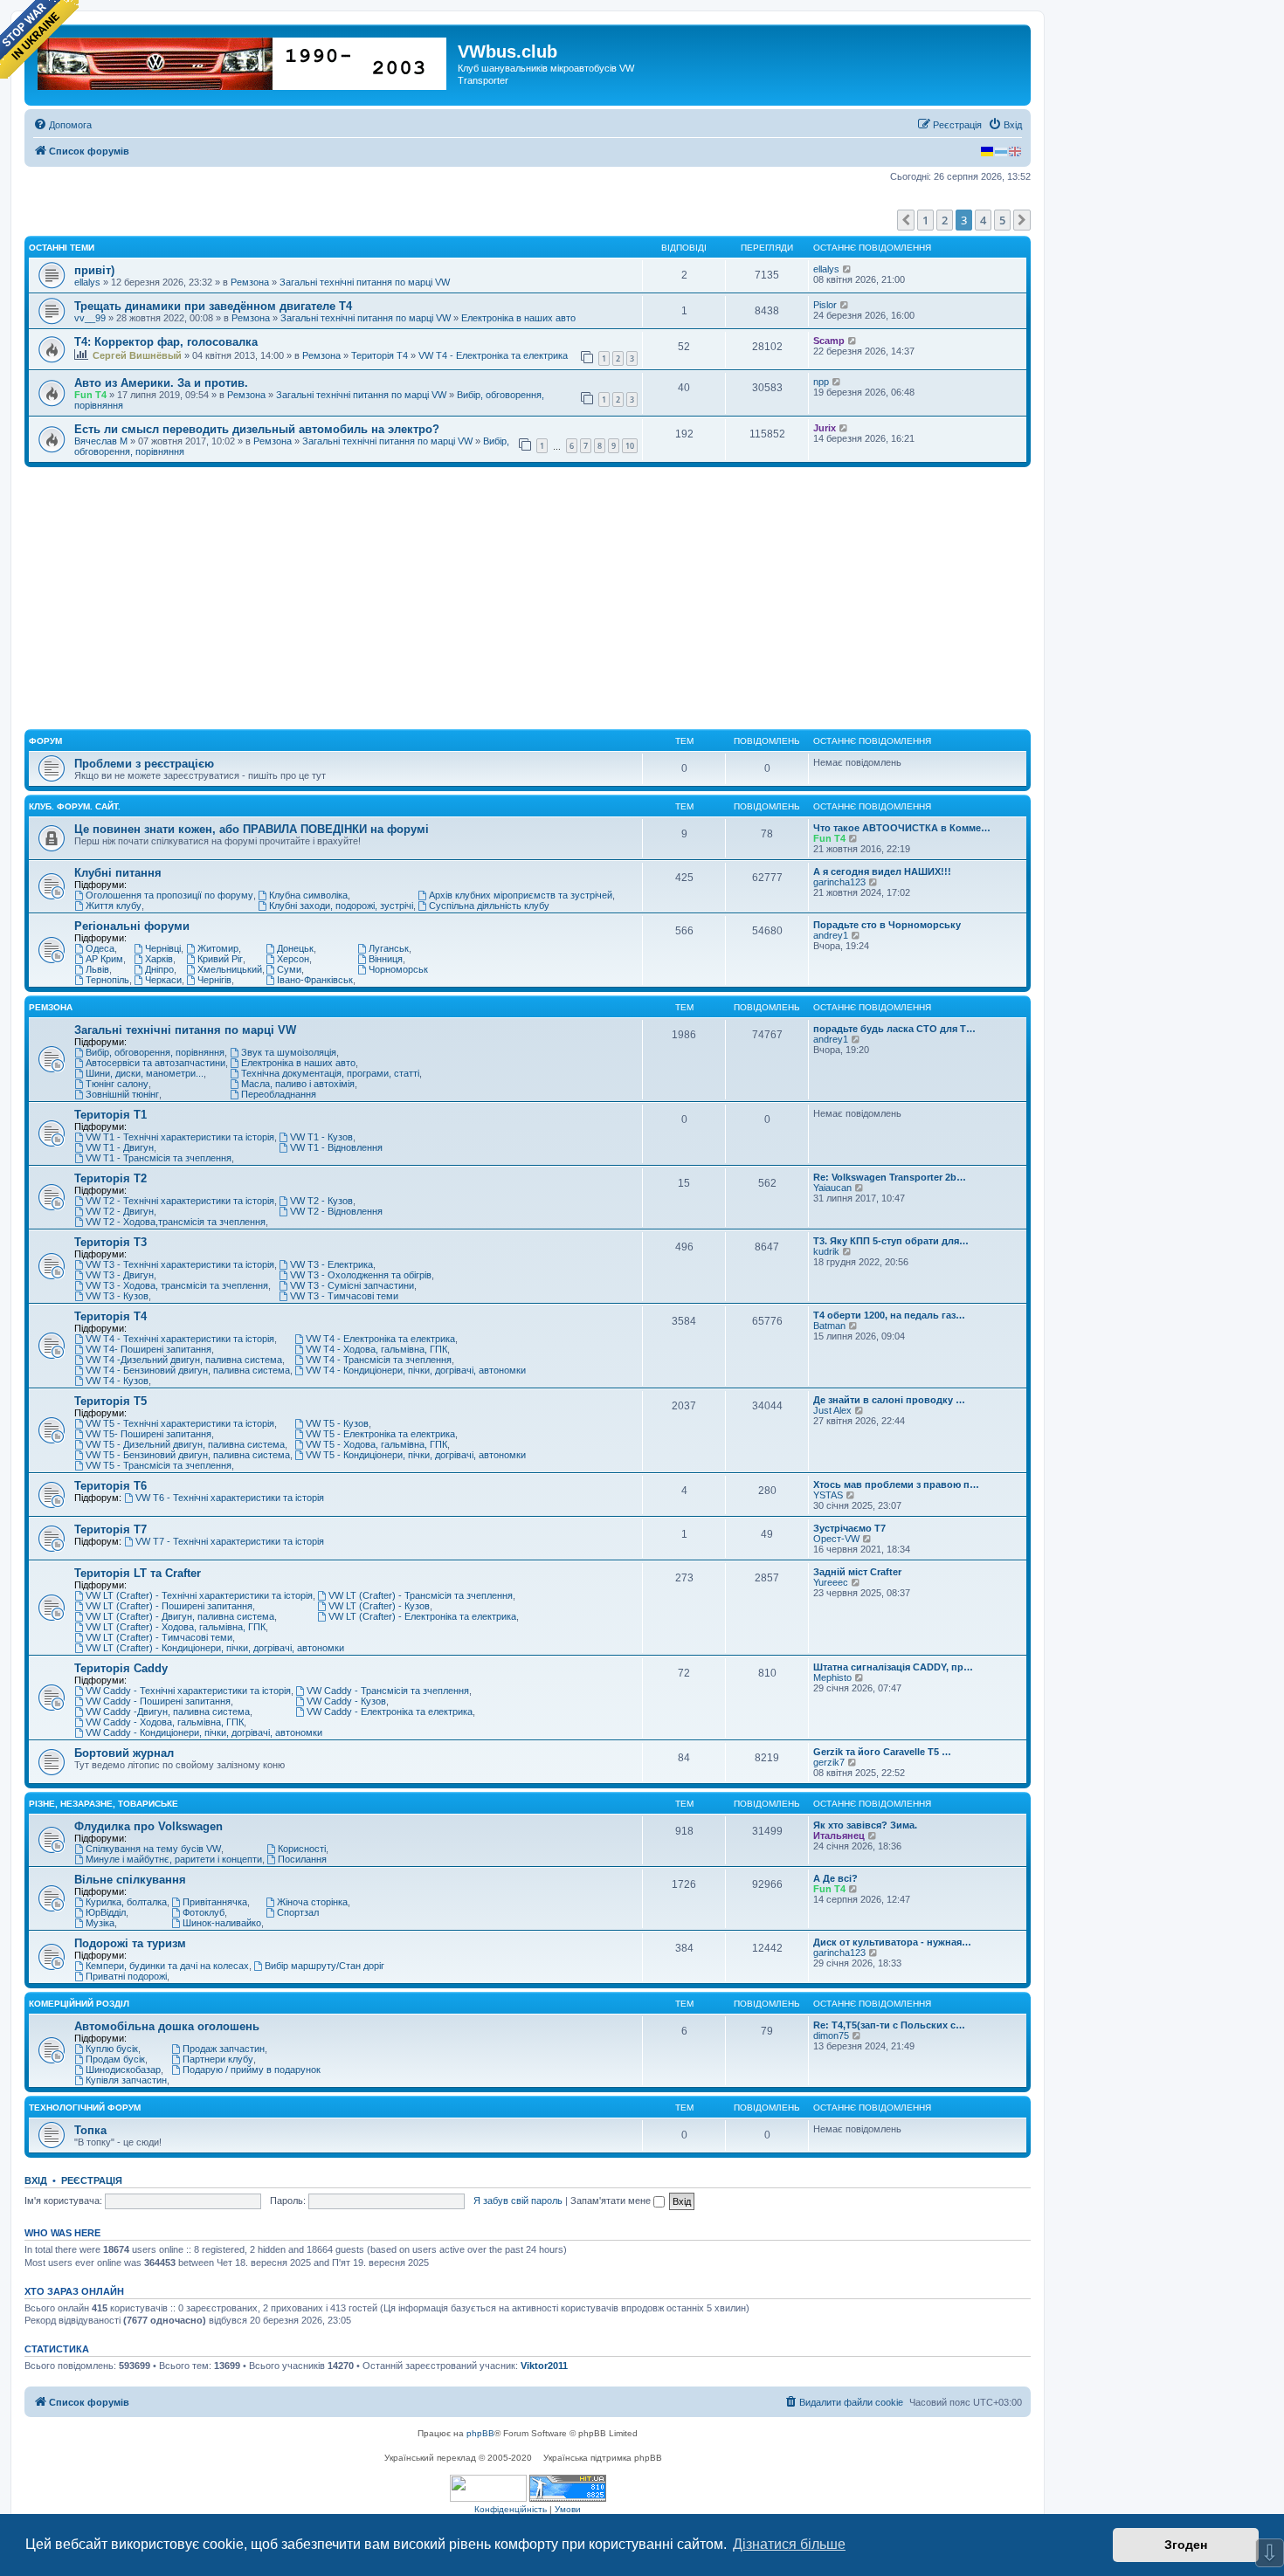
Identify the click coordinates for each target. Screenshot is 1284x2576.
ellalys (87, 282)
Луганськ (389, 948)
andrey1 (831, 935)
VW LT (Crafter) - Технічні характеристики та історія (199, 1595)
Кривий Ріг (220, 959)
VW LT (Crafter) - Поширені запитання (169, 1606)
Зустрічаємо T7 (849, 1528)
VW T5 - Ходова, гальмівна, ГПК (376, 1444)
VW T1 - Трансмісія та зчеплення (159, 1158)
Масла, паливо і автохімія (298, 1084)
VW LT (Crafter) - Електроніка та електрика (422, 1616)
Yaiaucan (832, 1188)
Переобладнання (279, 1094)
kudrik (826, 1251)
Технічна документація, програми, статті (330, 1073)
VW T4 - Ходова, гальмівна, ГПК (376, 1349)
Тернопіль (107, 980)
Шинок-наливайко (222, 1923)
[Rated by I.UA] (488, 2488)
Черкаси (163, 980)
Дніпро (159, 969)
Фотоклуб (204, 1912)
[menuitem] (62, 125)
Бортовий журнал (124, 1753)
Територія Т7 (110, 1529)
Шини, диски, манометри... (145, 1073)
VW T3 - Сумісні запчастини (352, 1285)
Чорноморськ (398, 969)
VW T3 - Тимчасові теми (344, 1296)
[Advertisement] (528, 598)
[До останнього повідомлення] (848, 269)
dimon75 (831, 2035)
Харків (159, 959)
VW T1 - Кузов (321, 1137)
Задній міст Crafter (857, 1572)
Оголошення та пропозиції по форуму (169, 895)
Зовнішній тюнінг (122, 1094)
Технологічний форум (85, 2108)
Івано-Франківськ (315, 980)
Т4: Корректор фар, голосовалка (166, 342)
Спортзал (298, 1912)
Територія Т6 (110, 1486)
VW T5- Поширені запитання (148, 1434)
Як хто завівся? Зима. (865, 1825)
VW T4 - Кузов (117, 1381)
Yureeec (831, 1582)
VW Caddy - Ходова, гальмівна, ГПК (165, 1722)
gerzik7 (829, 1762)
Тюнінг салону (117, 1084)
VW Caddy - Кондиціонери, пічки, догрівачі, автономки (204, 1732)
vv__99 (90, 318)
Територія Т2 (110, 1178)
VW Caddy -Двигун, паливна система (168, 1712)
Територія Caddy (121, 1668)
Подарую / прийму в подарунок (252, 2070)
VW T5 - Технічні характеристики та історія (180, 1423)
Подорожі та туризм (130, 1943)
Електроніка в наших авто (518, 318)
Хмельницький (230, 969)
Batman (829, 1326)
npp (821, 382)
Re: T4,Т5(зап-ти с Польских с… (889, 2025)
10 (630, 446)
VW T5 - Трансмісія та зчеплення (159, 1465)
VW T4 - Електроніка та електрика (493, 355)
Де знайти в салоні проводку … (889, 1400)
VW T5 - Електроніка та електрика (380, 1434)
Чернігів (214, 980)
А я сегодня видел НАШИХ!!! (882, 871)
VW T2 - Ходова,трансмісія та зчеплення (176, 1222)
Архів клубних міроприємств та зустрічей (521, 895)
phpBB (480, 2433)
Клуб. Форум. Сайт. (75, 806)
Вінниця (386, 959)
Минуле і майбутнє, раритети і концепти (174, 1859)
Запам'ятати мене (612, 2201)
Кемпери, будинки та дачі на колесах (167, 1966)
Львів (97, 969)
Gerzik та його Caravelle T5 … (882, 1752)
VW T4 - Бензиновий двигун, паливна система (188, 1370)
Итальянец (839, 1836)
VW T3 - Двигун (120, 1275)
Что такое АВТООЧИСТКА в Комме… (902, 828)
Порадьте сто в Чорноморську (887, 925)
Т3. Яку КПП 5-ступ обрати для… (891, 1241)
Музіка (100, 1923)
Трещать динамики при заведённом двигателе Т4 (213, 306)
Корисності (302, 1849)
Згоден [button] (1186, 2545)
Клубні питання (118, 873)
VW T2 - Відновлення (336, 1211)
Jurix (825, 428)
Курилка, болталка (126, 1902)
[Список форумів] (243, 60)
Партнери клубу (218, 2059)
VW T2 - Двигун (120, 1211)
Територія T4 (380, 355)
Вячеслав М (101, 441)
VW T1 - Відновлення (336, 1147)
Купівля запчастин (126, 2080)
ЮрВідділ (106, 1912)
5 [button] (1002, 220)
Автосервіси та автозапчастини (155, 1063)
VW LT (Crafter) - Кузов (379, 1606)
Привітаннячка (215, 1902)
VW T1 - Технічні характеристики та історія (180, 1137)
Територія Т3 (110, 1242)
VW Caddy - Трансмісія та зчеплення (388, 1691)
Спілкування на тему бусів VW (153, 1849)
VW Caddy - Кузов (346, 1701)
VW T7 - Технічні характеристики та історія (230, 1541)
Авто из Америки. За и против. (161, 383)
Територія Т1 (110, 1115)
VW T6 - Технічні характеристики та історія (230, 1498)
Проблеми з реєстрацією (144, 764)
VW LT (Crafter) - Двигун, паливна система (180, 1616)
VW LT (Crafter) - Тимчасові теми (159, 1637)
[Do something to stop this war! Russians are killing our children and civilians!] (39, 39)
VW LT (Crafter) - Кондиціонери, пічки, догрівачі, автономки (215, 1648)
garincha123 (839, 882)
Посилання (302, 1859)
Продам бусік (115, 2059)
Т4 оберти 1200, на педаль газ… (889, 1315)
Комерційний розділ (79, 2004)
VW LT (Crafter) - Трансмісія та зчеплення (421, 1595)
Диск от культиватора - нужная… (892, 1942)
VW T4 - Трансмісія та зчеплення (379, 1360)
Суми (289, 969)
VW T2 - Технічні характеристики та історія (180, 1201)
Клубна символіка (308, 895)
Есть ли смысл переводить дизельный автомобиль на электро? (257, 429)
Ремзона (250, 282)
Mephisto (832, 1677)
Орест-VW (836, 1539)
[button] (906, 220)
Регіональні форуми (132, 926)
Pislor (825, 305)
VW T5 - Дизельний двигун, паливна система (185, 1444)
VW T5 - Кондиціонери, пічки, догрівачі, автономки (416, 1455)
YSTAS (828, 1495)
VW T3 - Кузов (117, 1296)
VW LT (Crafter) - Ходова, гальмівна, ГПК (176, 1627)
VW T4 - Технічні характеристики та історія (180, 1339)
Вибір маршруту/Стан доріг (324, 1966)
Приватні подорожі (126, 1976)
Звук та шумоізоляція (289, 1052)
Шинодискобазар (123, 2070)
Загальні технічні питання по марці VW (365, 282)
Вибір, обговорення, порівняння (155, 1052)
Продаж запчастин (224, 2049)
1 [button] (925, 220)
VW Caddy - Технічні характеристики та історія (188, 1691)
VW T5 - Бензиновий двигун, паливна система (188, 1455)
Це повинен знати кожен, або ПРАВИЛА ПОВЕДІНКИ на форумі (252, 829)
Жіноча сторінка (312, 1902)
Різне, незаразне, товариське (104, 1804)
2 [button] (945, 220)
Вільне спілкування (130, 1880)
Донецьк (295, 948)
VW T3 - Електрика (331, 1264)
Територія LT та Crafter (138, 1573)
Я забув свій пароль (518, 2201)
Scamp (829, 341)
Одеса (100, 948)
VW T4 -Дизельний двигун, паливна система (184, 1360)
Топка (90, 2130)
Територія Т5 (110, 1401)
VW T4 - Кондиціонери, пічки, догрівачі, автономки (416, 1370)
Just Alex (832, 1410)
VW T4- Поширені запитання (148, 1349)
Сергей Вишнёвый (137, 355)
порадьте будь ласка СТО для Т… (894, 1029)
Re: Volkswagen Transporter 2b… (890, 1177)
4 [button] (983, 220)
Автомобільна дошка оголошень (167, 2026)
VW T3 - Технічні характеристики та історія (180, 1264)
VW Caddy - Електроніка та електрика (390, 1712)
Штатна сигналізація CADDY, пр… (893, 1667)
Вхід (36, 2180)
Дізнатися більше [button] (789, 2544)
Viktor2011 (544, 2366)
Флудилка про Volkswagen (148, 1826)
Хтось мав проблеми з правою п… (896, 1484)
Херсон (293, 959)
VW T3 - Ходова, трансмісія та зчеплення (177, 1285)
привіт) (94, 270)
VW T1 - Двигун (120, 1147)
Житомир (218, 948)
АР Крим (104, 959)
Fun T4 (90, 395)
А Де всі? (835, 1878)
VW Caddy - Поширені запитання (158, 1701)
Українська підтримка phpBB (603, 2458)
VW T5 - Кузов (337, 1423)
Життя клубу (114, 906)
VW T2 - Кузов (321, 1201)
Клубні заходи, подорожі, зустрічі (341, 906)
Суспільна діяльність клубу (489, 906)
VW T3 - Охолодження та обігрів (361, 1275)
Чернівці (163, 948)
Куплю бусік (112, 2049)
